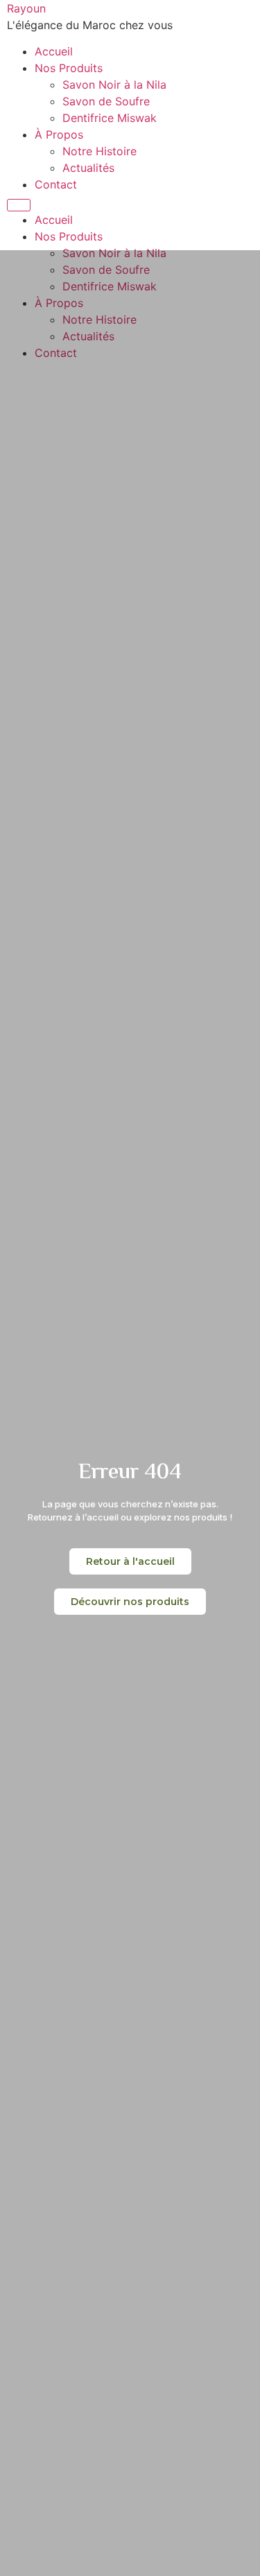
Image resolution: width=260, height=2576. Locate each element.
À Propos (59, 134)
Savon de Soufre (106, 101)
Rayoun (26, 8)
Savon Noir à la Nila (114, 85)
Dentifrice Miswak (110, 118)
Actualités (88, 168)
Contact (56, 184)
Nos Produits (69, 68)
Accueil (54, 51)
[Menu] (19, 205)
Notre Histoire (99, 151)
